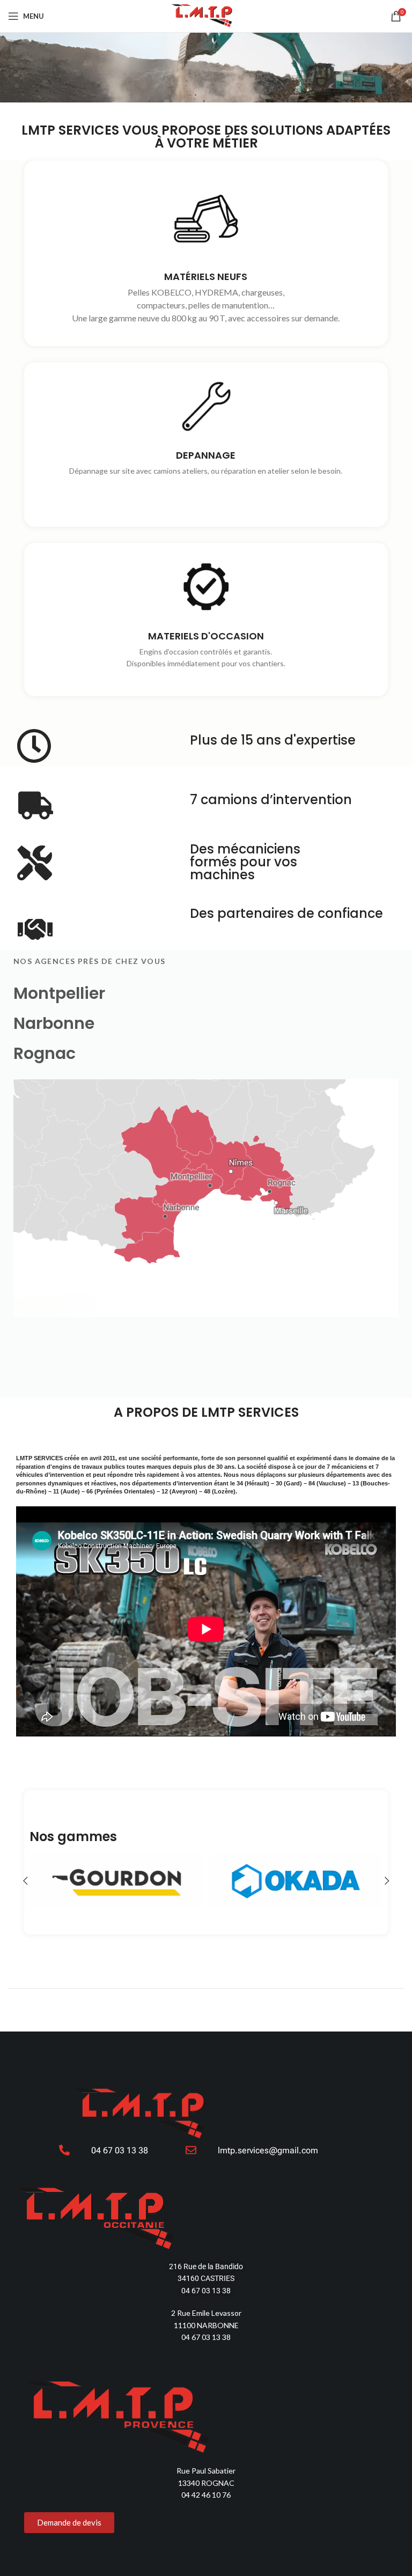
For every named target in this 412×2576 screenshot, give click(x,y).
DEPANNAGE (206, 456)
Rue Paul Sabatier (206, 2471)
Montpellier (59, 993)
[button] (25, 1881)
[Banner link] (116, 1881)
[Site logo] (206, 15)
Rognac (45, 1053)
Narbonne (54, 1023)
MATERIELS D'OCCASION (206, 636)
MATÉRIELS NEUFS (206, 277)
